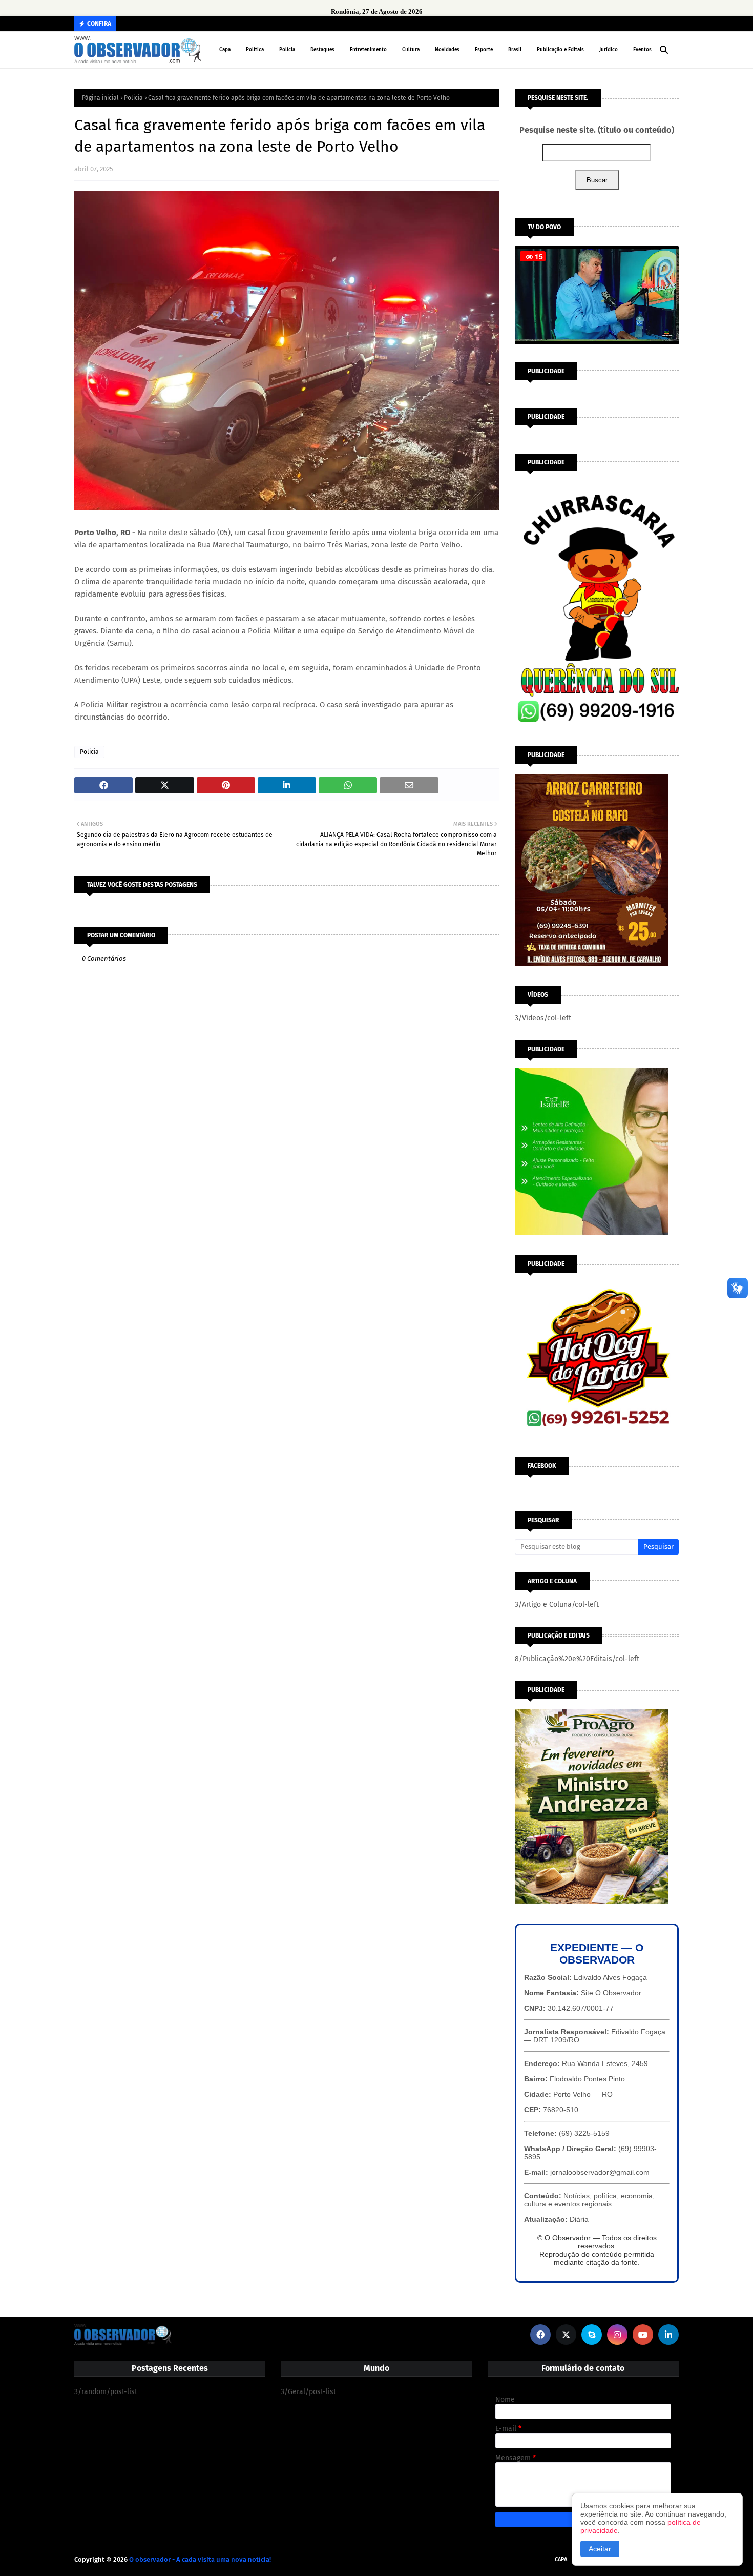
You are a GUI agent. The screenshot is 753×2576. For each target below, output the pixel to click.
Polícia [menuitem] (287, 50)
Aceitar (600, 2549)
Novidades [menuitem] (447, 50)
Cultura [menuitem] (411, 50)
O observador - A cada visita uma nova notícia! (200, 2559)
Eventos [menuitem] (642, 50)
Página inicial (100, 98)
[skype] (592, 2335)
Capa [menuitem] (225, 50)
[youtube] (643, 2335)
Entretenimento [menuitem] (368, 50)
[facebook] (540, 2335)
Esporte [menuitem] (484, 50)
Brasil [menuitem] (515, 50)
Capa (561, 2559)
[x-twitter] (566, 2335)
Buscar (597, 180)
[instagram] (617, 2335)
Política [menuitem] (255, 50)
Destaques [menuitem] (322, 50)
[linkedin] (668, 2335)
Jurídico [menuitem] (609, 50)
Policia (133, 98)
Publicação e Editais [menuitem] (560, 50)
